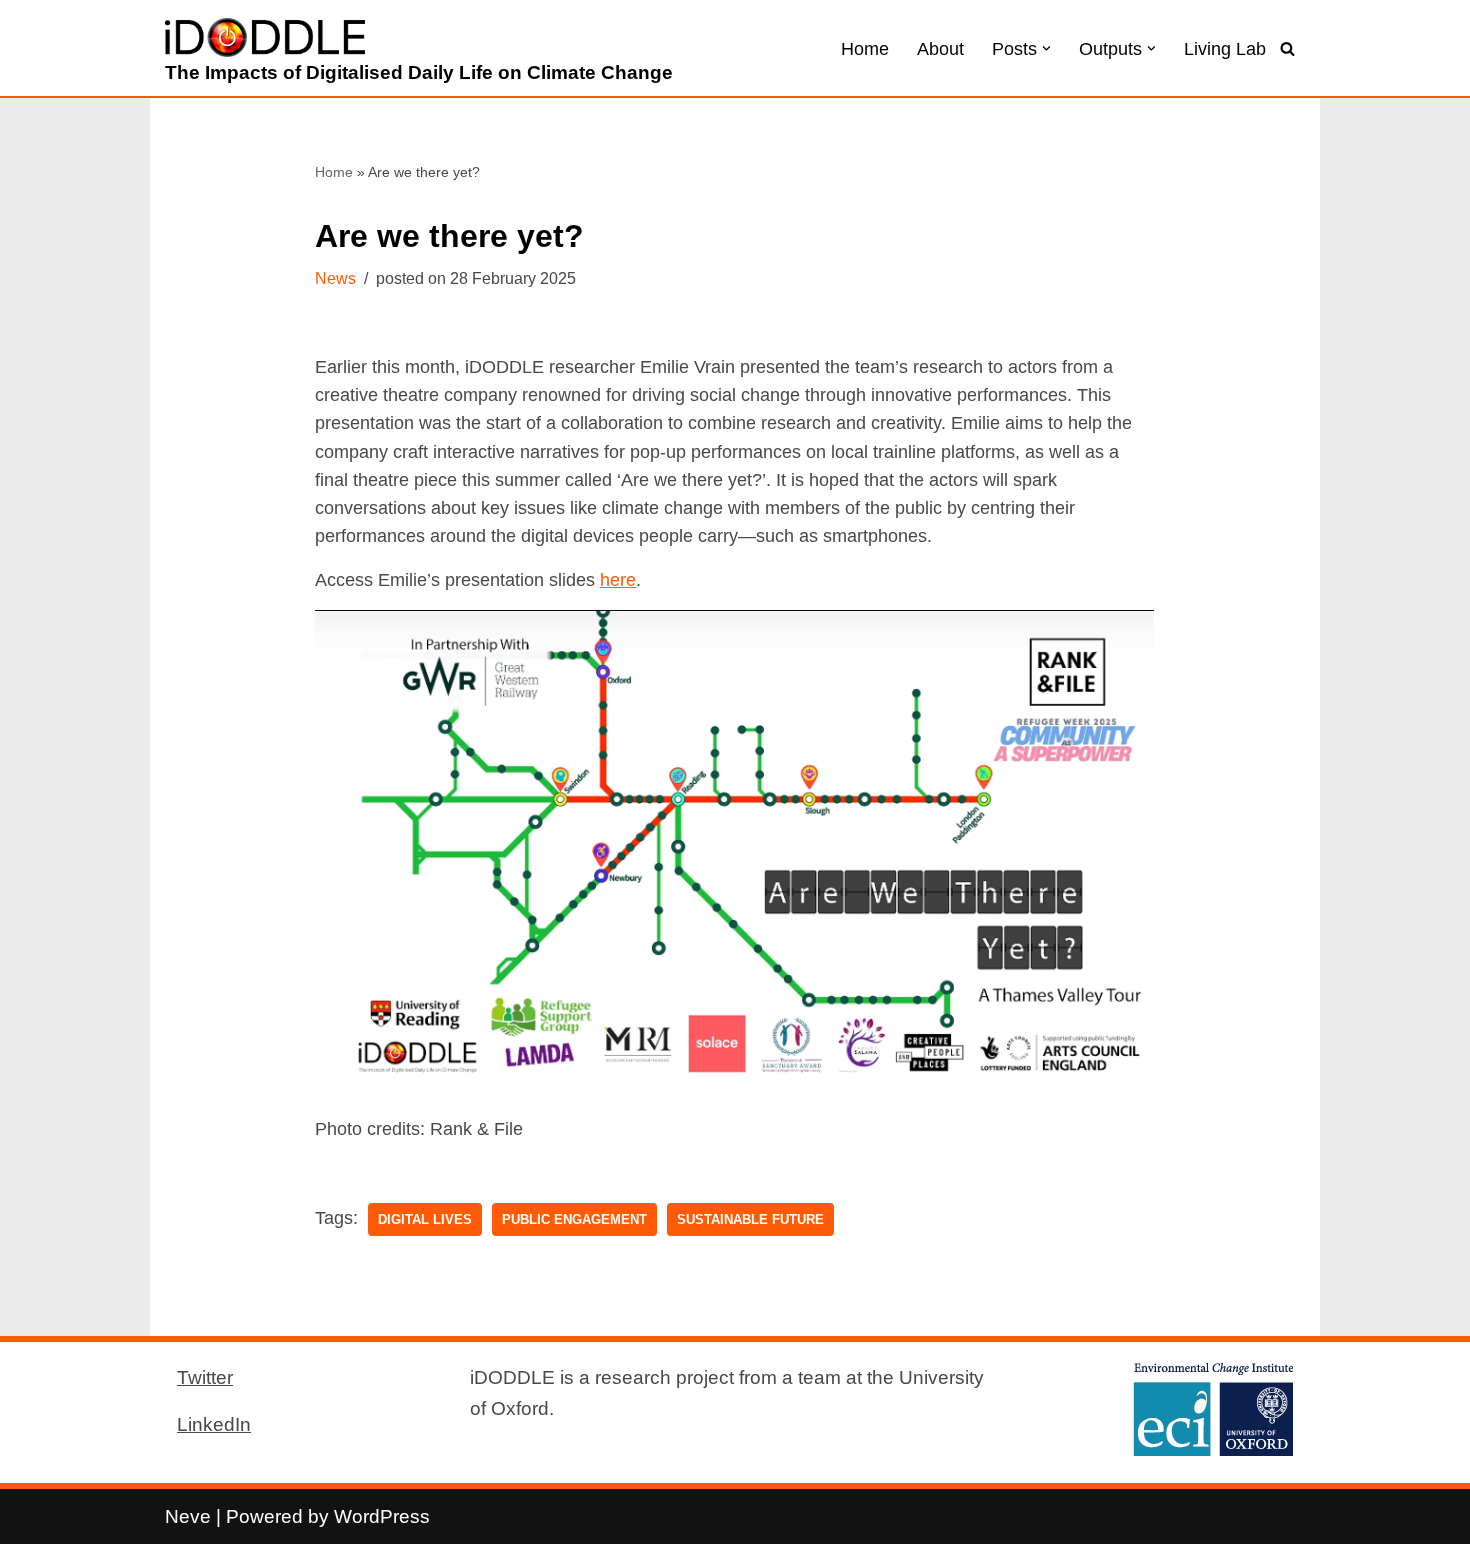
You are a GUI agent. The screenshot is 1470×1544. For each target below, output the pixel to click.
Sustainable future (750, 1219)
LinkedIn (214, 1424)
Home (865, 49)
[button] (1046, 48)
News (335, 278)
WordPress (382, 1516)
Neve (188, 1516)
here (618, 580)
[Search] (1287, 48)
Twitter (205, 1377)
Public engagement (574, 1219)
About (940, 49)
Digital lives (425, 1219)
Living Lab (1225, 49)
